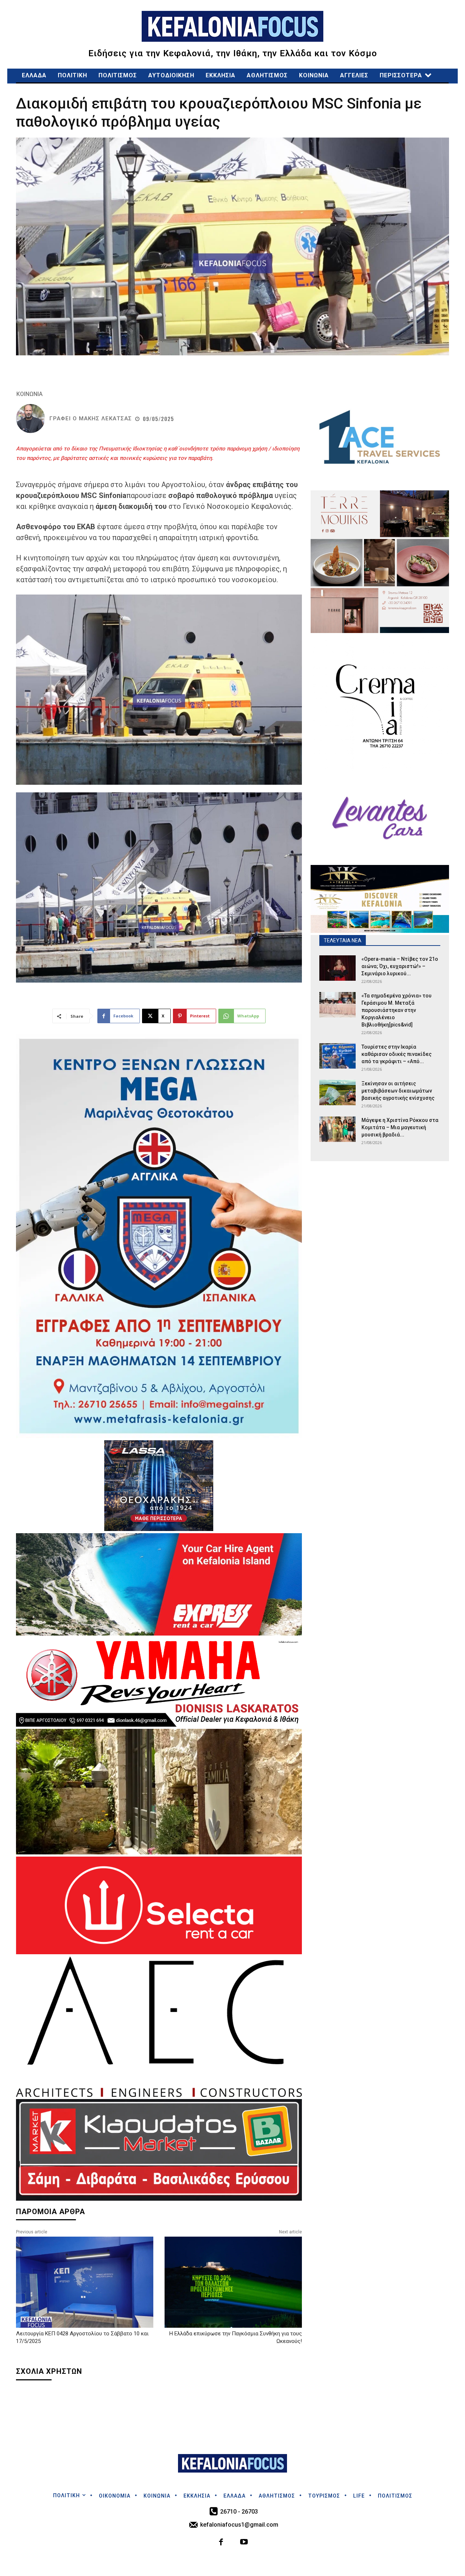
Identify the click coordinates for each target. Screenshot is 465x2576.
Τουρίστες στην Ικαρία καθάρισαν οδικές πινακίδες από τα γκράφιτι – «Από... (397, 1054)
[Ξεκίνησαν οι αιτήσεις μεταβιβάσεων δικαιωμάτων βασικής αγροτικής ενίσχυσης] (337, 1093)
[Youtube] (244, 2543)
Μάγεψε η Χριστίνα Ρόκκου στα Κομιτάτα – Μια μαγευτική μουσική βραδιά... (400, 1127)
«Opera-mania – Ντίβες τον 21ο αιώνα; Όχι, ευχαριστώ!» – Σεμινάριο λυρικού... (400, 966)
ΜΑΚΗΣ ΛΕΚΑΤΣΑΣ (105, 419)
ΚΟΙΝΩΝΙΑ (29, 394)
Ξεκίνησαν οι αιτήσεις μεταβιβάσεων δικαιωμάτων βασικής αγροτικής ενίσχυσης (400, 1091)
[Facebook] (221, 2543)
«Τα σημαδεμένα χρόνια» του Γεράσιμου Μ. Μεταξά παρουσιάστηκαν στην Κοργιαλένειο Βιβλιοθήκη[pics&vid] (397, 1010)
